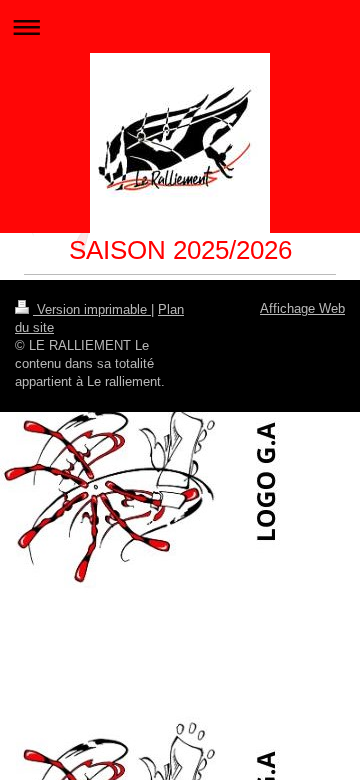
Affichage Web (302, 308)
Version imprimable (92, 309)
